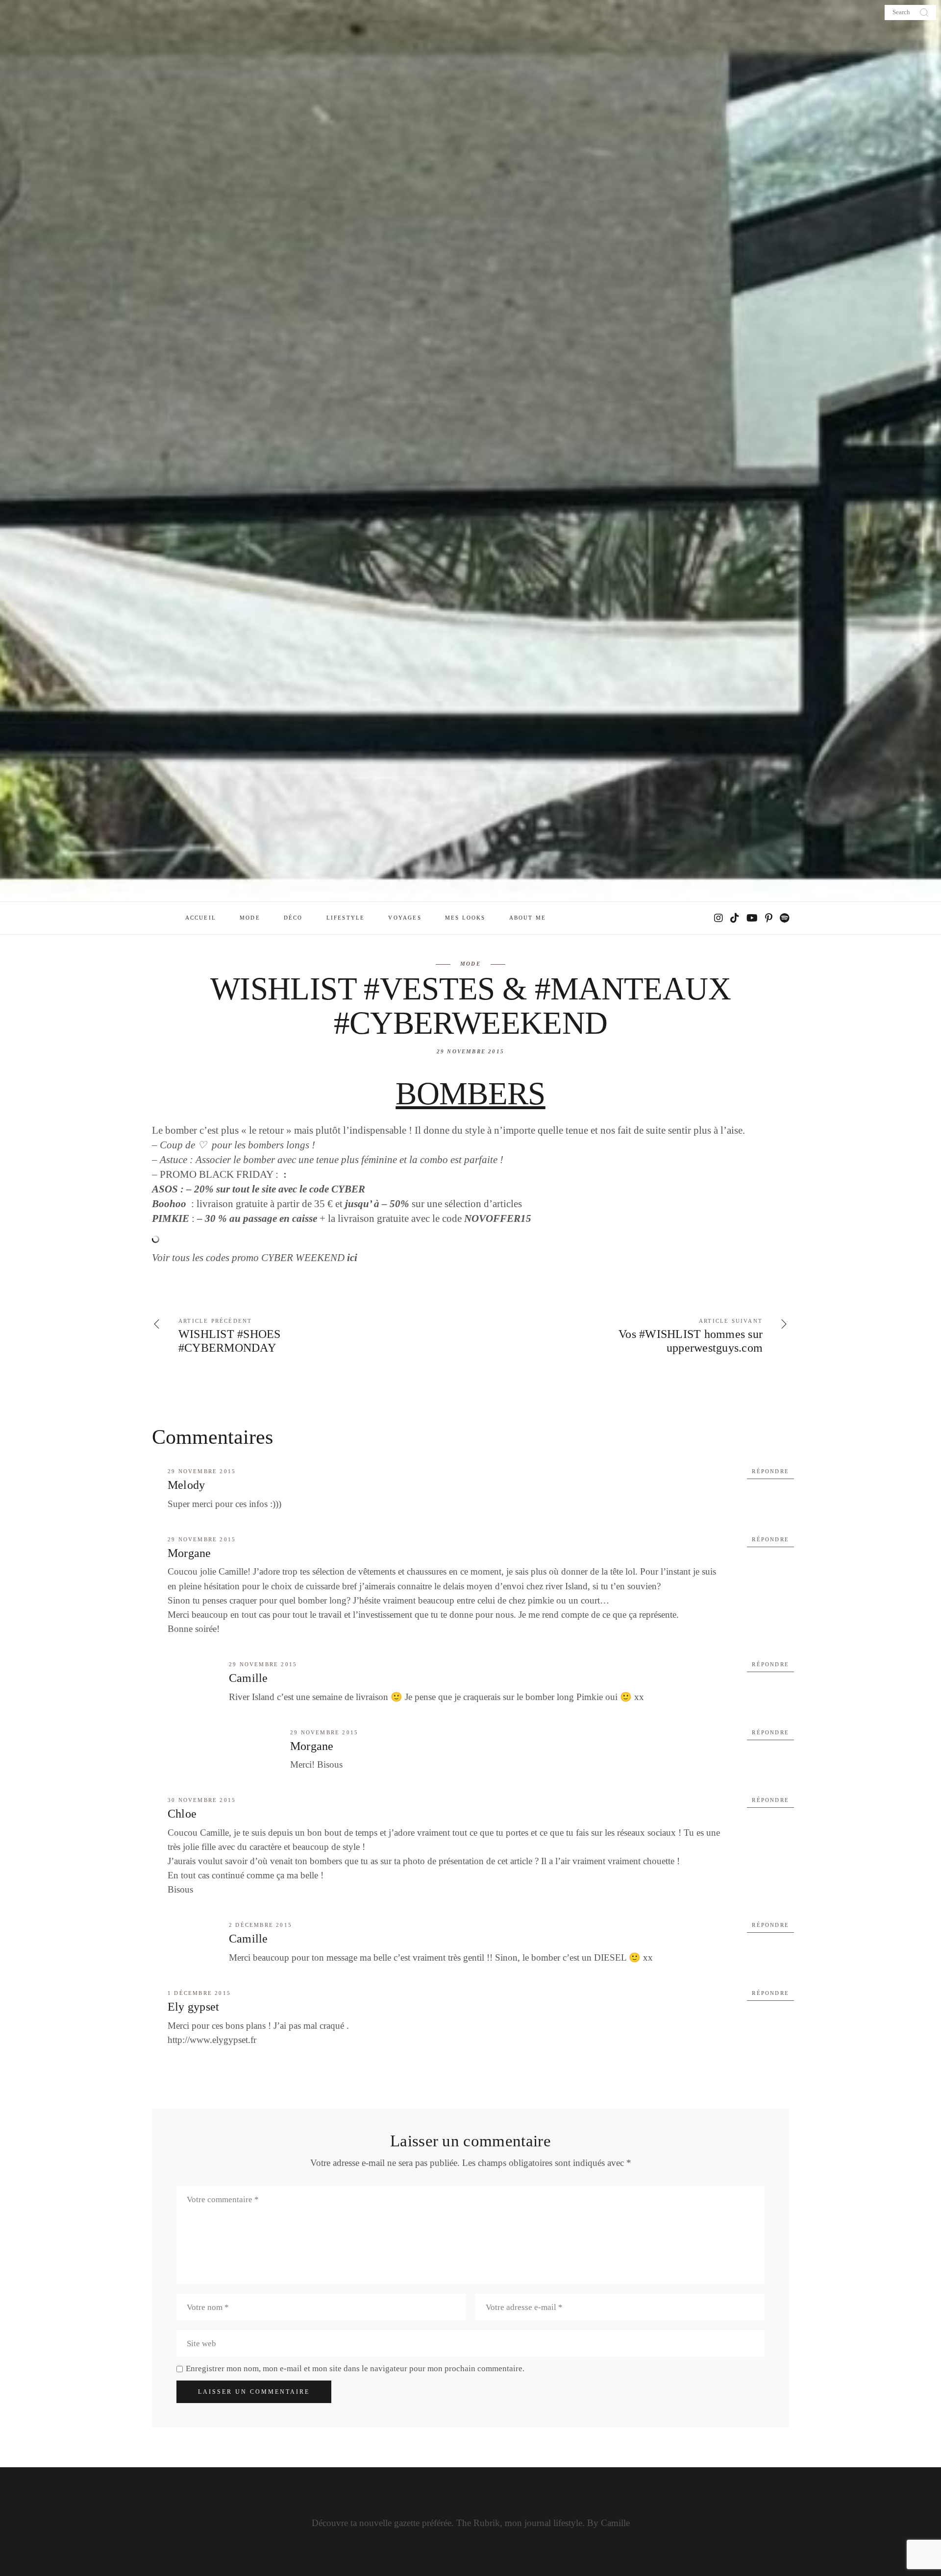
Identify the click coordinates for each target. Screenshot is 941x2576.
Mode (470, 964)
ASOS (165, 1189)
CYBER (348, 1189)
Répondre (770, 1471)
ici (352, 1258)
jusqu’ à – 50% (377, 1204)
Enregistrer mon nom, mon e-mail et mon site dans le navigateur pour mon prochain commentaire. (355, 2369)
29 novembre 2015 (470, 1051)
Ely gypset (193, 2007)
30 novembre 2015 (202, 1800)
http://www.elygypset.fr (212, 2040)
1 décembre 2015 (199, 1993)
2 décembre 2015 (260, 1925)
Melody (186, 1485)
